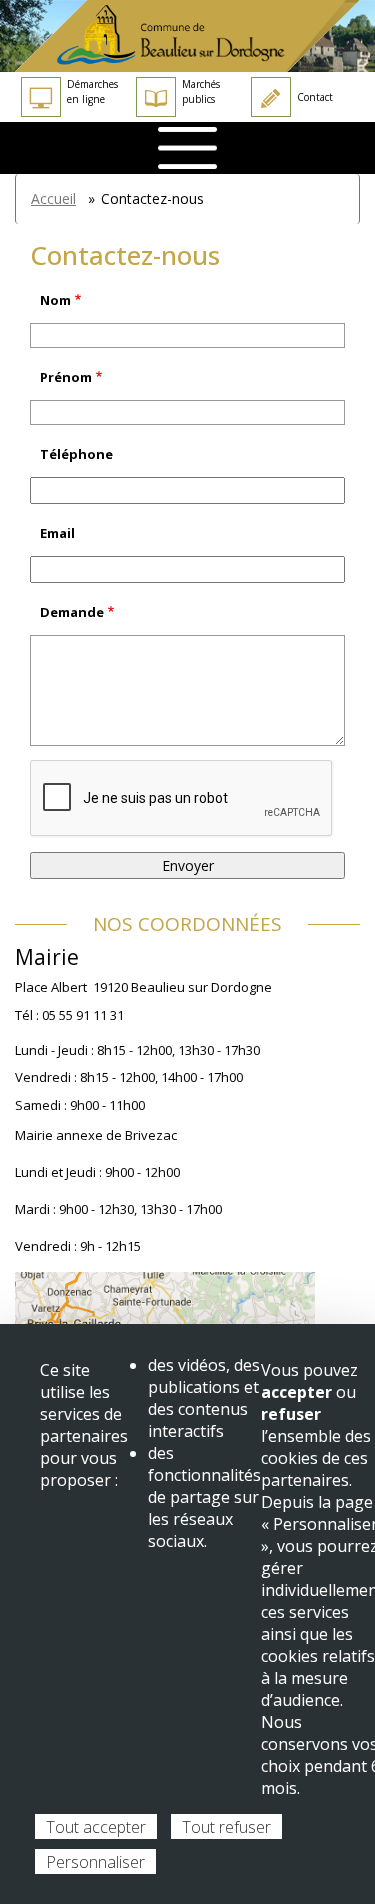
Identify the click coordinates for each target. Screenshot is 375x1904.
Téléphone (76, 454)
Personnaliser (95, 1862)
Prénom (66, 377)
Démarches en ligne (92, 91)
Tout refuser (226, 1827)
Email (57, 533)
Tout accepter (96, 1827)
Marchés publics (201, 91)
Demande (72, 612)
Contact (315, 97)
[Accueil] (187, 36)
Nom (55, 300)
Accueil (53, 198)
